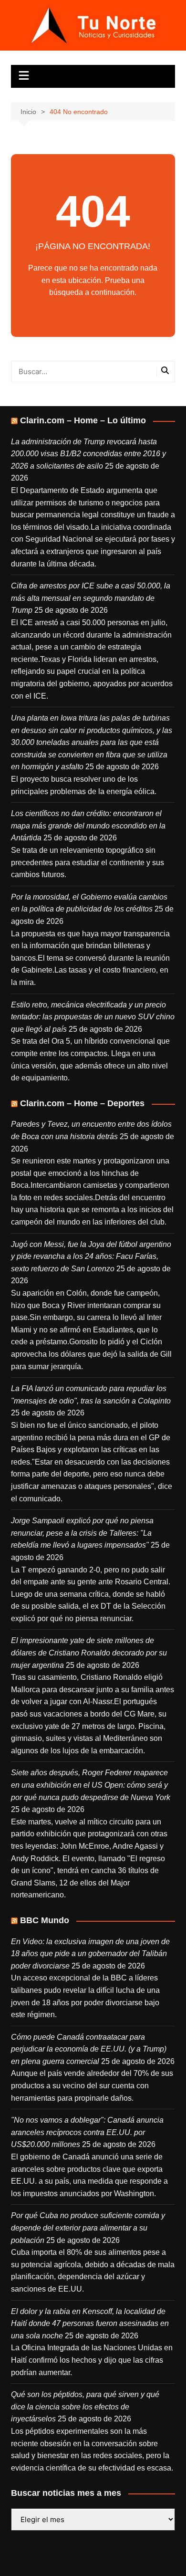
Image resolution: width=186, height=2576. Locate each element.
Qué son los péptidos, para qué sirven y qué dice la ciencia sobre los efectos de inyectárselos (85, 2407)
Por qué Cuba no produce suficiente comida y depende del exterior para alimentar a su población (88, 2228)
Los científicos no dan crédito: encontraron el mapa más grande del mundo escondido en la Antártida (88, 826)
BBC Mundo (45, 1920)
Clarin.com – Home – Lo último (83, 420)
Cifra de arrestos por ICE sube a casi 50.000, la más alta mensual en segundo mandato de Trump (91, 598)
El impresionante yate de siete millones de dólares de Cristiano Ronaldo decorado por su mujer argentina (89, 1653)
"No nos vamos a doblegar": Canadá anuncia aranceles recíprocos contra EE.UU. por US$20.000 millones (87, 2132)
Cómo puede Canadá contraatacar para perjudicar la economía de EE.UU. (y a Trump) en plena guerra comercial (89, 2049)
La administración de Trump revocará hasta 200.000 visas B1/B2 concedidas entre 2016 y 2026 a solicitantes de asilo (88, 454)
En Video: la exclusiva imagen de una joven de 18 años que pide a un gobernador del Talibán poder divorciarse (90, 1954)
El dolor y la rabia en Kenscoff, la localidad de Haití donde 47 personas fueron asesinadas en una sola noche (90, 2324)
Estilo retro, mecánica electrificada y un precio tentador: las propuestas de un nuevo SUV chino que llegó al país (93, 1017)
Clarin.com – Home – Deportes (82, 1103)
